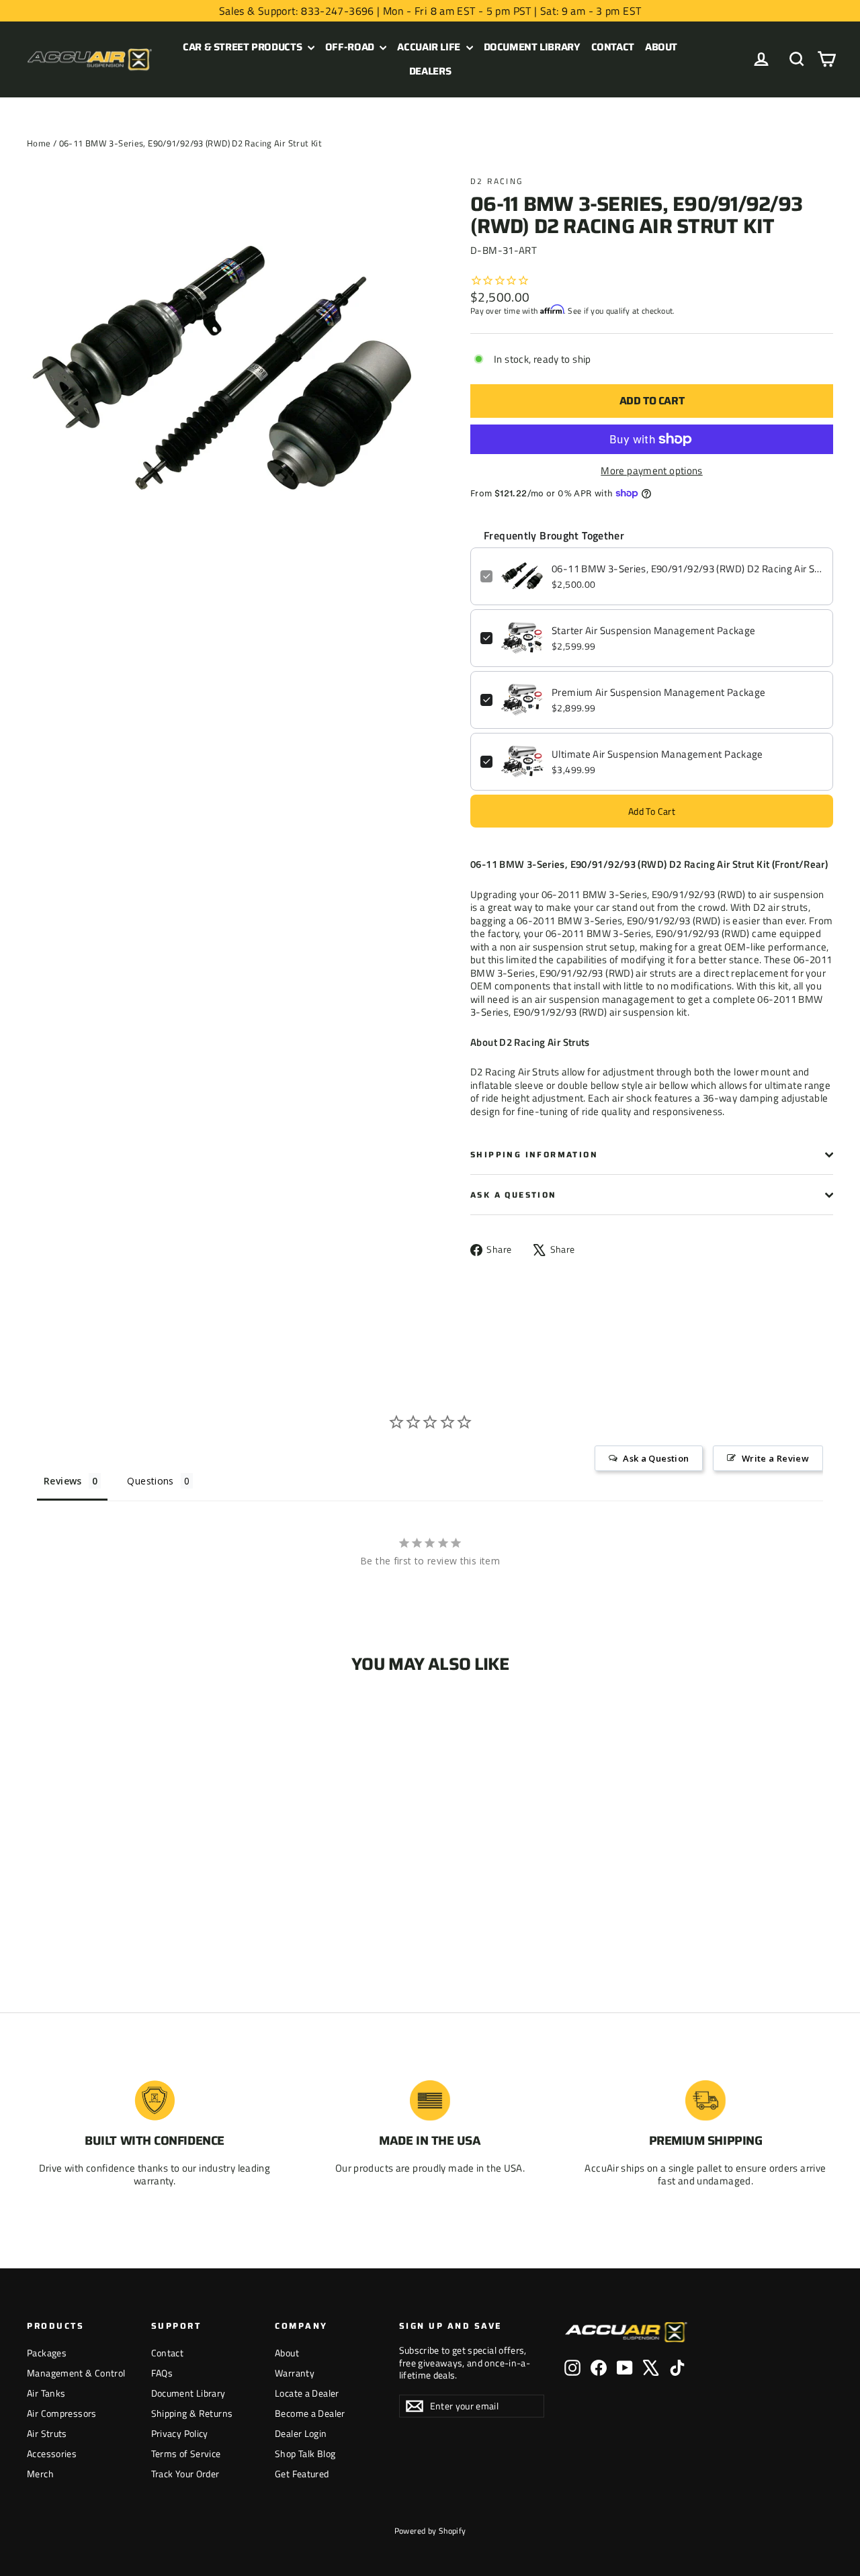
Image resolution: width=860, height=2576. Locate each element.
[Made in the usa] (430, 2100)
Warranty (295, 2373)
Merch (40, 2474)
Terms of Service (186, 2453)
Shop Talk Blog (305, 2453)
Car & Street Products (244, 47)
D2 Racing (497, 181)
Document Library (532, 47)
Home (39, 143)
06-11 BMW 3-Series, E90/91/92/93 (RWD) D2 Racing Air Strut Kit (687, 569)
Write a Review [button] (775, 1458)
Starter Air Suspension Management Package (653, 631)
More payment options (652, 471)
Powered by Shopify (430, 2531)
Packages (47, 2353)
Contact (613, 47)
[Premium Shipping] (705, 2100)
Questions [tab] (150, 1481)
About (661, 47)
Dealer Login (301, 2433)
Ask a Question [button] (656, 1458)
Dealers (430, 71)
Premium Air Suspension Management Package (658, 693)
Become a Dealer (310, 2413)
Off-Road (351, 47)
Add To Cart (652, 811)
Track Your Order (185, 2474)
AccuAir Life (430, 47)
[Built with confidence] (155, 2100)
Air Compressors (62, 2413)
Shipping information (534, 1154)
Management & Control (76, 2373)
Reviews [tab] (63, 1481)
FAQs (162, 2373)
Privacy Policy (180, 2433)
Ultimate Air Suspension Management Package (657, 754)
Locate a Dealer (307, 2393)
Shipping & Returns (192, 2413)
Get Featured (302, 2474)
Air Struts (47, 2433)
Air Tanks (46, 2393)
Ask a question (514, 1195)
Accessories (52, 2453)
